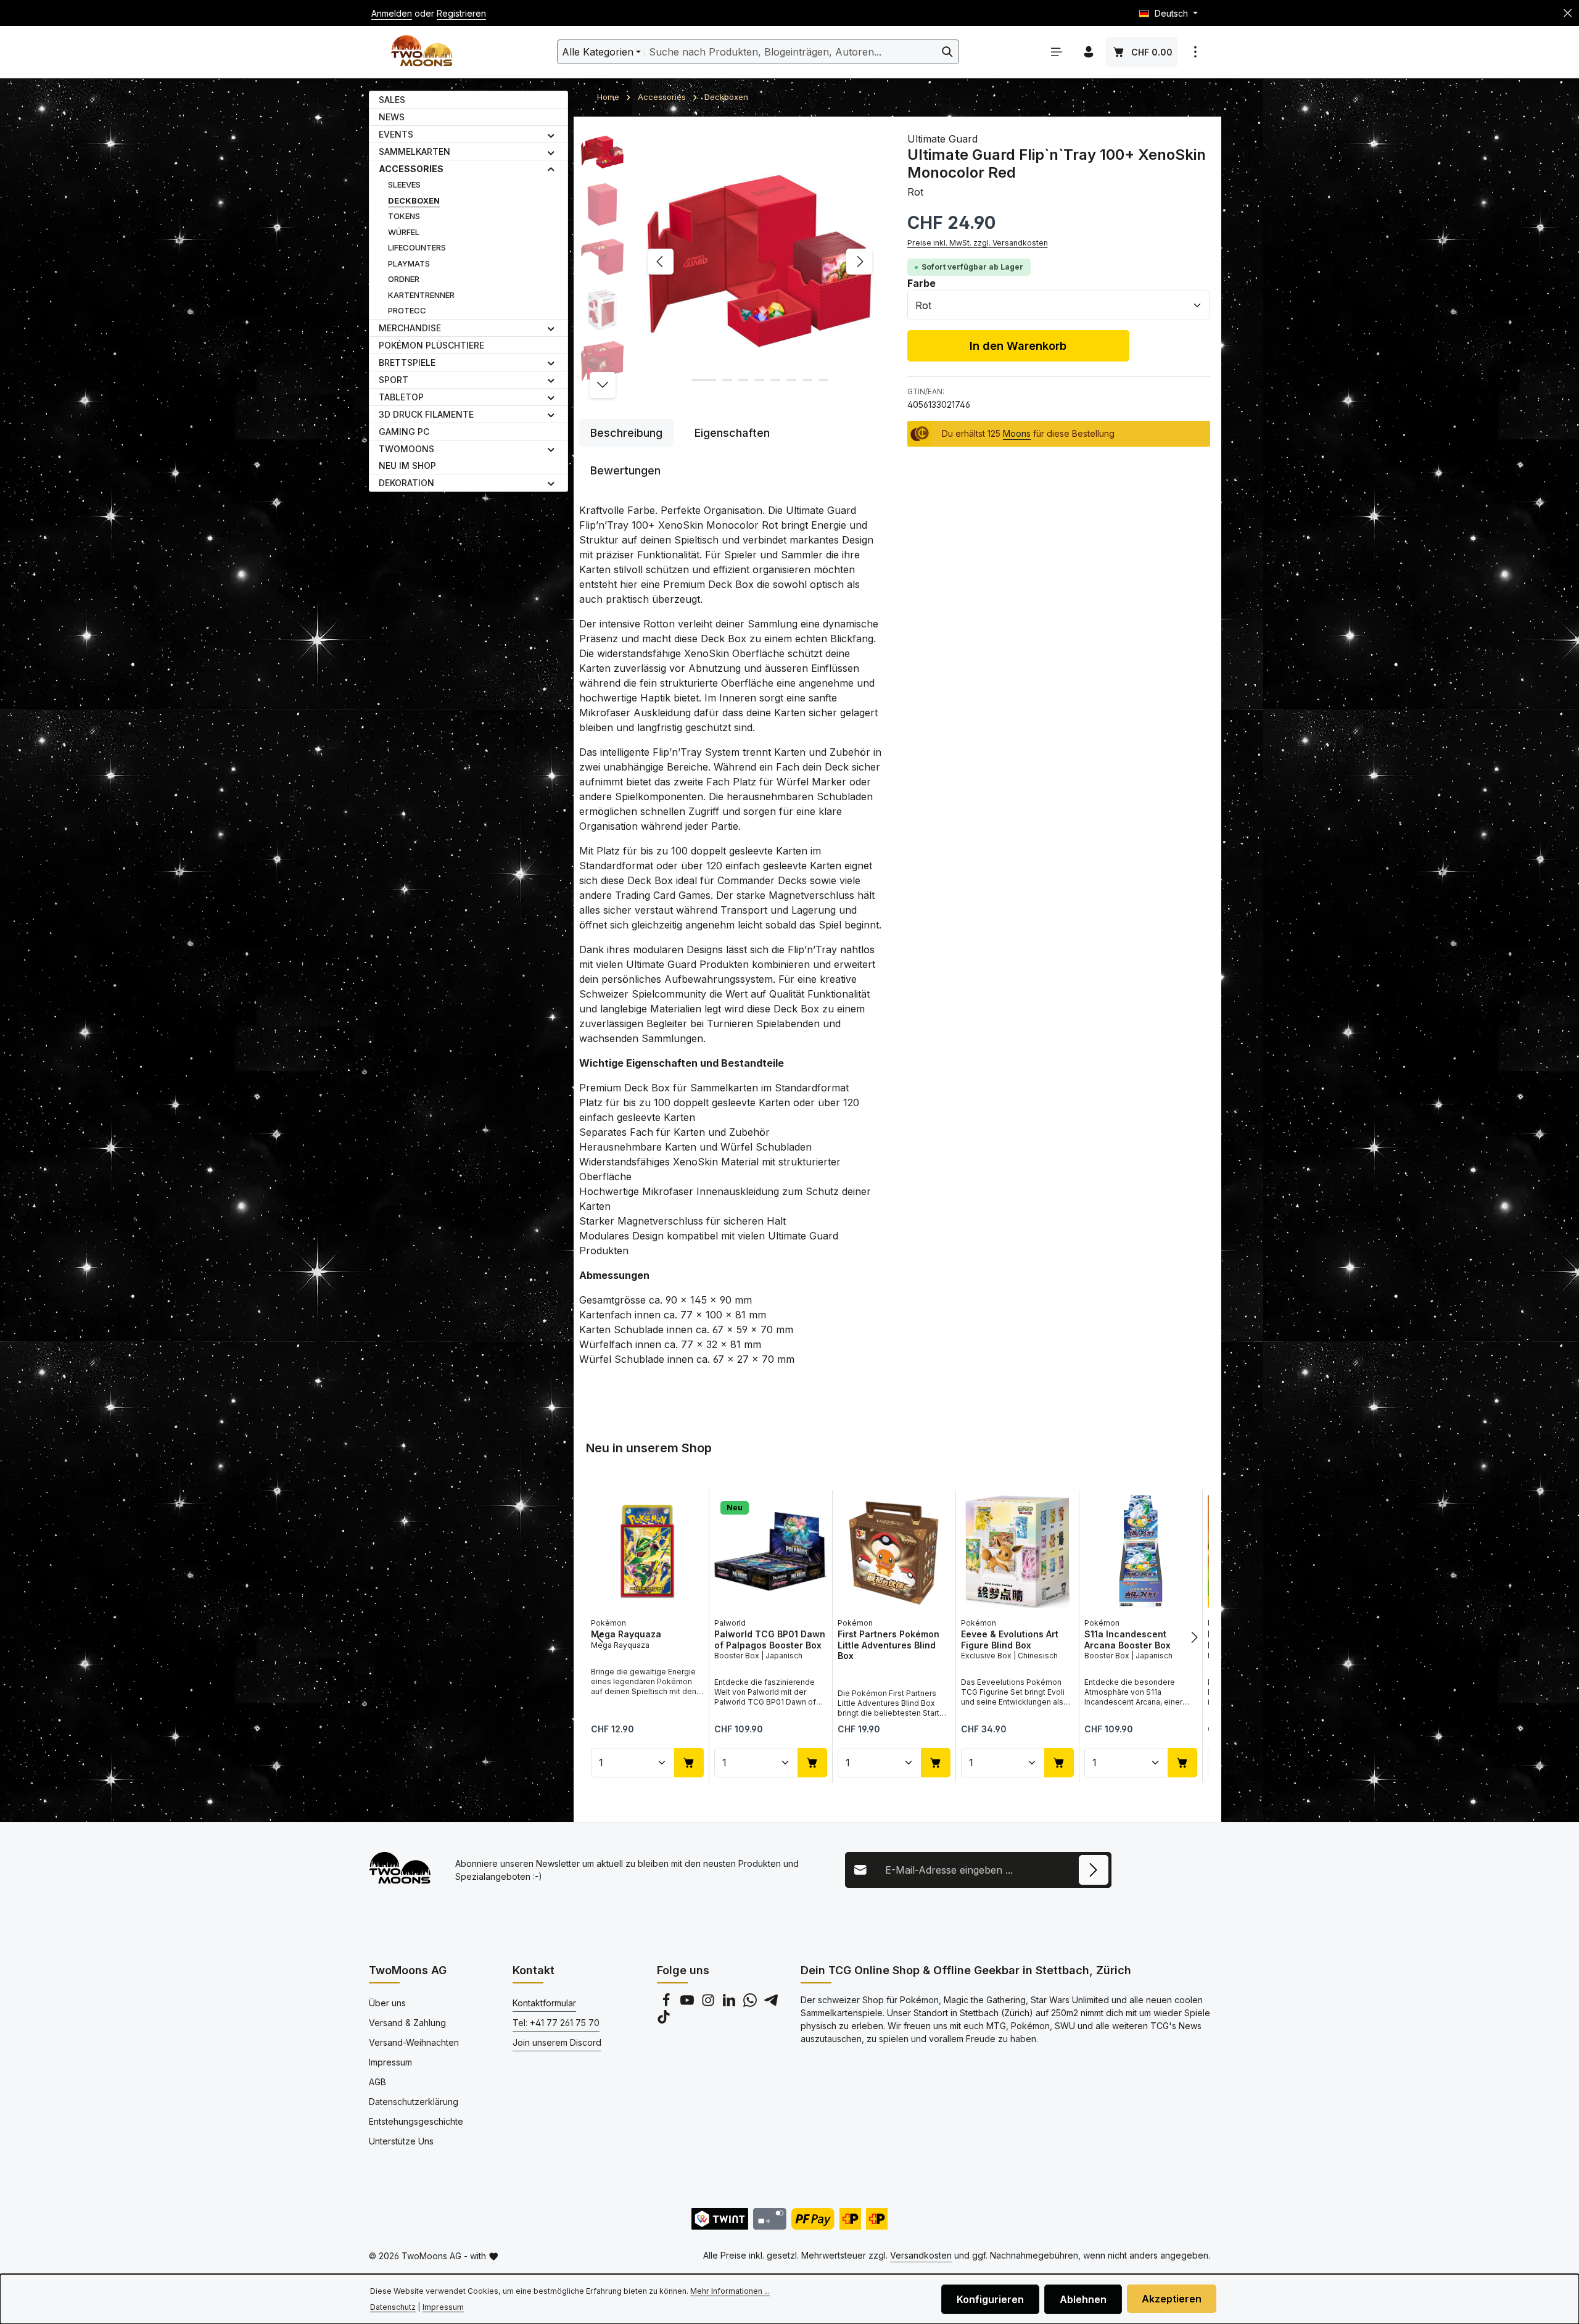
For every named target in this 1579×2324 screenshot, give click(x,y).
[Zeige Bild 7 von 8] (807, 380)
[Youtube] (688, 2004)
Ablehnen (1083, 2299)
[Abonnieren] (1094, 1870)
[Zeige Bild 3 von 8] (743, 380)
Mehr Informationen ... (730, 2291)
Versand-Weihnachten (414, 2042)
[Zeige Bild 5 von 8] (775, 380)
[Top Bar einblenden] (1195, 52)
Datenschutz (393, 2307)
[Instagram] (709, 2004)
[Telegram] (771, 2004)
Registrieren (461, 13)
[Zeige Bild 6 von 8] (791, 380)
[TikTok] (664, 2020)
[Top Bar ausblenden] (1568, 13)
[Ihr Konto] (1089, 52)
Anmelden (392, 13)
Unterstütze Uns (401, 2141)
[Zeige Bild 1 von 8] (704, 380)
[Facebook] (667, 2004)
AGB (377, 2082)
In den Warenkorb (1018, 345)
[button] (551, 134)
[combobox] (791, 52)
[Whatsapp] (751, 2004)
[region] (731, 262)
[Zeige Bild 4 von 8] (759, 380)
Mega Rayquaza (626, 1634)
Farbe (921, 283)
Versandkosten (921, 2255)
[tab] (626, 433)
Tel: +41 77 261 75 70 (556, 2023)
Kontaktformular (544, 2003)
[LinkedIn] (730, 2004)
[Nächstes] (859, 262)
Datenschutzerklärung (414, 2102)
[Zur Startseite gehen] (422, 52)
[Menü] (1057, 52)
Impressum (390, 2062)
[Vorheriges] (661, 262)
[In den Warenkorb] (689, 1762)
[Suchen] (948, 52)
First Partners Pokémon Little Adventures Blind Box (888, 1645)
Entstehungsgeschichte (416, 2121)
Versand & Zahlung (407, 2023)
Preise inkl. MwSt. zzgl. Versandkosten (978, 243)
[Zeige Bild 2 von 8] (727, 380)
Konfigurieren (990, 2299)
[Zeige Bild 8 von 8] (823, 380)
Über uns (387, 2003)
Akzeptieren (1172, 2299)
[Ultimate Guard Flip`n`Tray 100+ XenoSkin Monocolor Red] (760, 262)
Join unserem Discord (557, 2042)
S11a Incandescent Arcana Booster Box (1128, 1640)
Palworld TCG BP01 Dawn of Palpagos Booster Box (770, 1640)
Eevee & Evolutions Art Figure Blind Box (1010, 1640)
